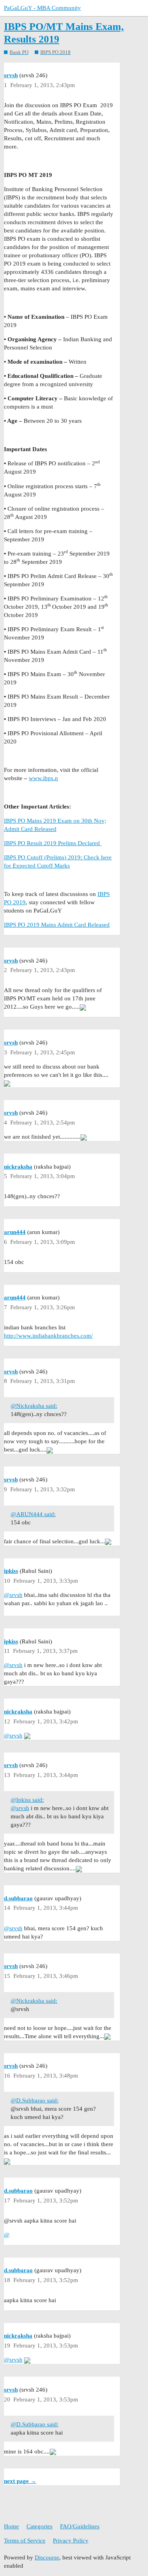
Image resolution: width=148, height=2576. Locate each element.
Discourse (47, 2557)
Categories (39, 2526)
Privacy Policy (71, 2541)
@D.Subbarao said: (35, 2100)
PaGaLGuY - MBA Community (42, 8)
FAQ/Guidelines (80, 2526)
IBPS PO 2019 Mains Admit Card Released (57, 925)
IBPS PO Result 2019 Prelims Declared (53, 843)
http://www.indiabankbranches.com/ (48, 1336)
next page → (20, 2481)
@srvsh (13, 1595)
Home (11, 2526)
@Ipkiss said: (27, 1800)
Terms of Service (25, 2541)
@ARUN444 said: (33, 1514)
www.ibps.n (43, 778)
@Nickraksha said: (34, 1406)
